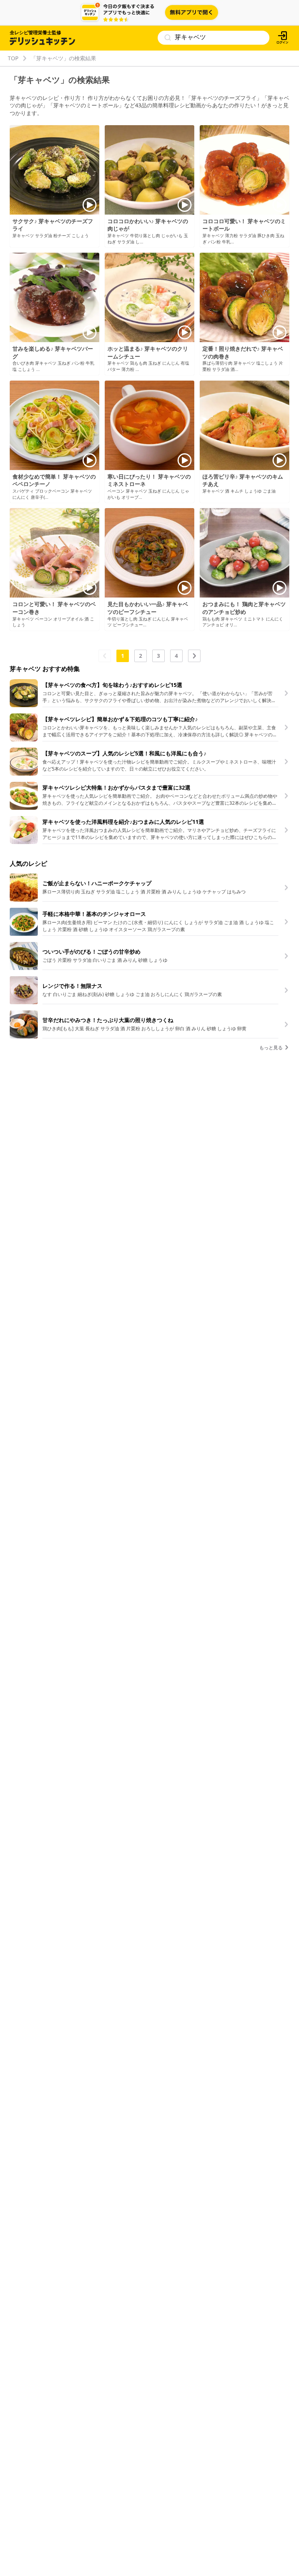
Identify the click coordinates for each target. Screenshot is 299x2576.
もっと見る (272, 1048)
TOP (13, 58)
